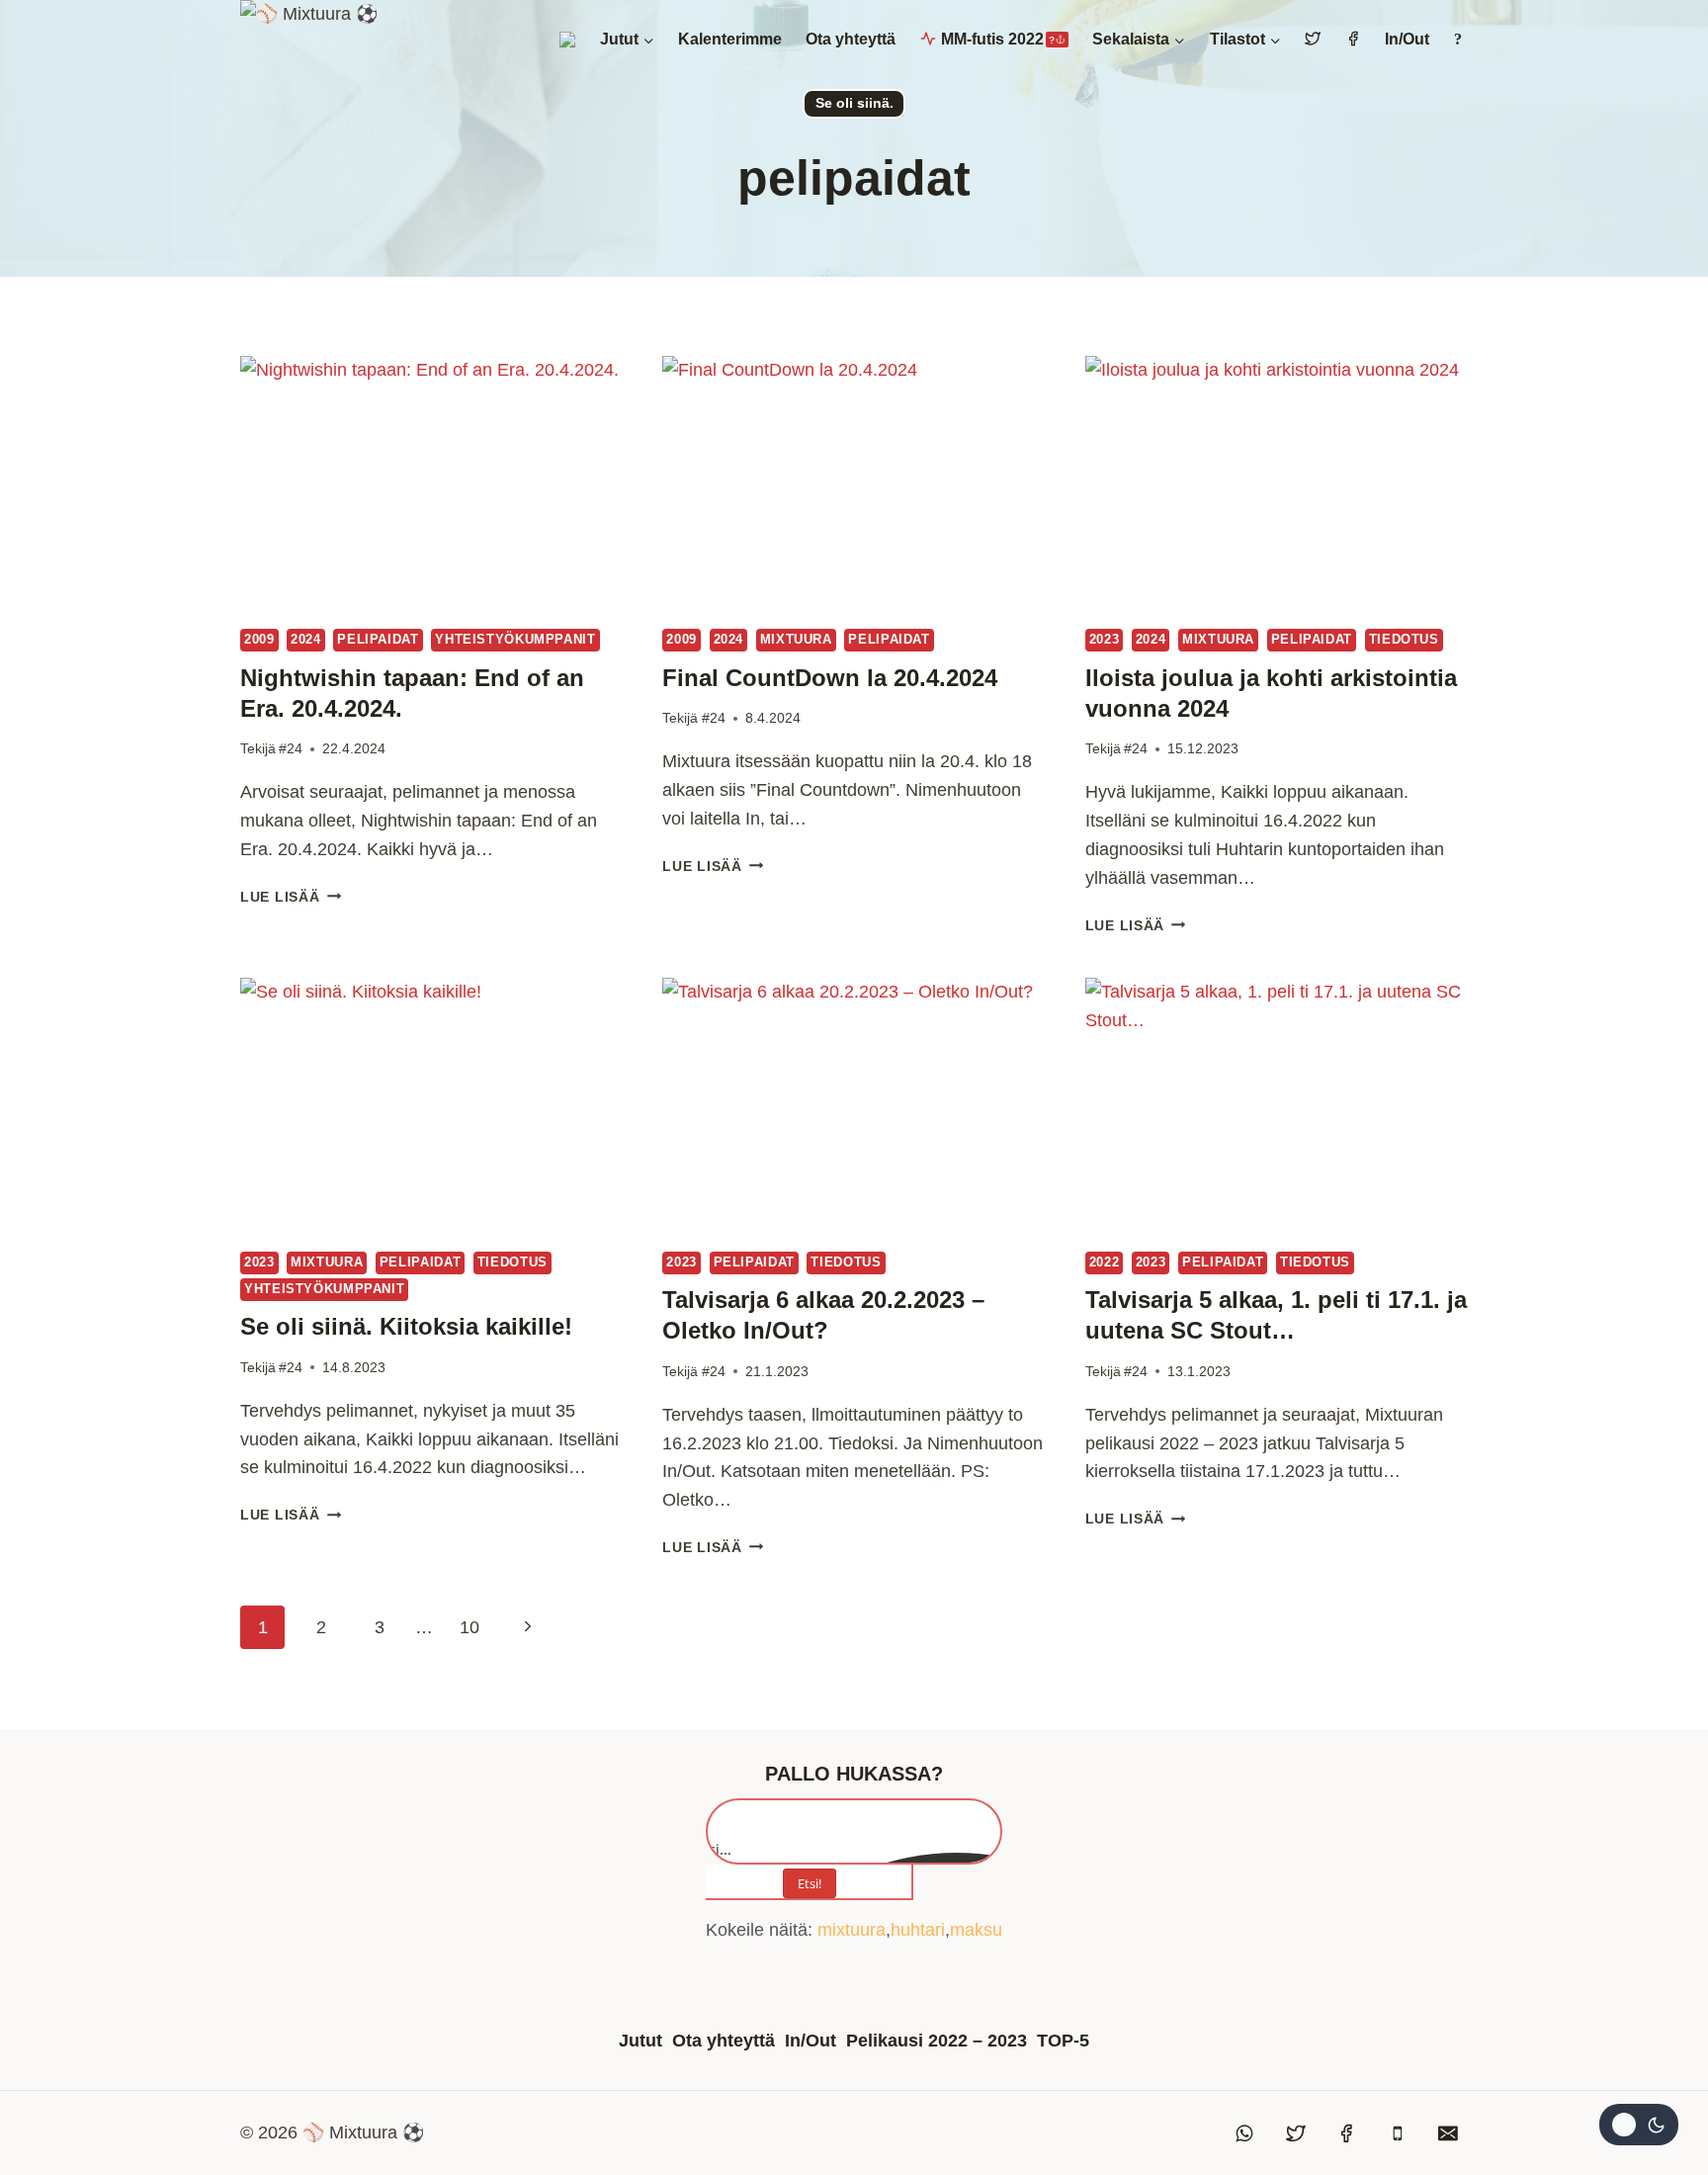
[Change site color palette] (1639, 2125)
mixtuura (852, 1930)
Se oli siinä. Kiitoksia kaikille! (406, 1326)
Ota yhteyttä (851, 39)
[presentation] (431, 483)
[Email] (1448, 2133)
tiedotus (1404, 640)
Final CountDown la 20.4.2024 (830, 678)
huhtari (918, 1930)
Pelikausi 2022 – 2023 (937, 2041)
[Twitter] (1296, 2133)
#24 (291, 748)
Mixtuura (796, 640)
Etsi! (810, 1883)
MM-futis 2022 (998, 39)
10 (470, 1627)
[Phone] (1398, 2133)
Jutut (640, 2041)
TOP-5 (1063, 2041)
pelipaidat (378, 640)
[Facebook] (1346, 2133)
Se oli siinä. (854, 103)
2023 (1105, 640)
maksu (976, 1930)
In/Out (1407, 39)
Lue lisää (291, 897)
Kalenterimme (730, 39)
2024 (306, 640)
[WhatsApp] (1245, 2133)
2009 (259, 640)
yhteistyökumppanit (515, 640)
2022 (1105, 1262)
